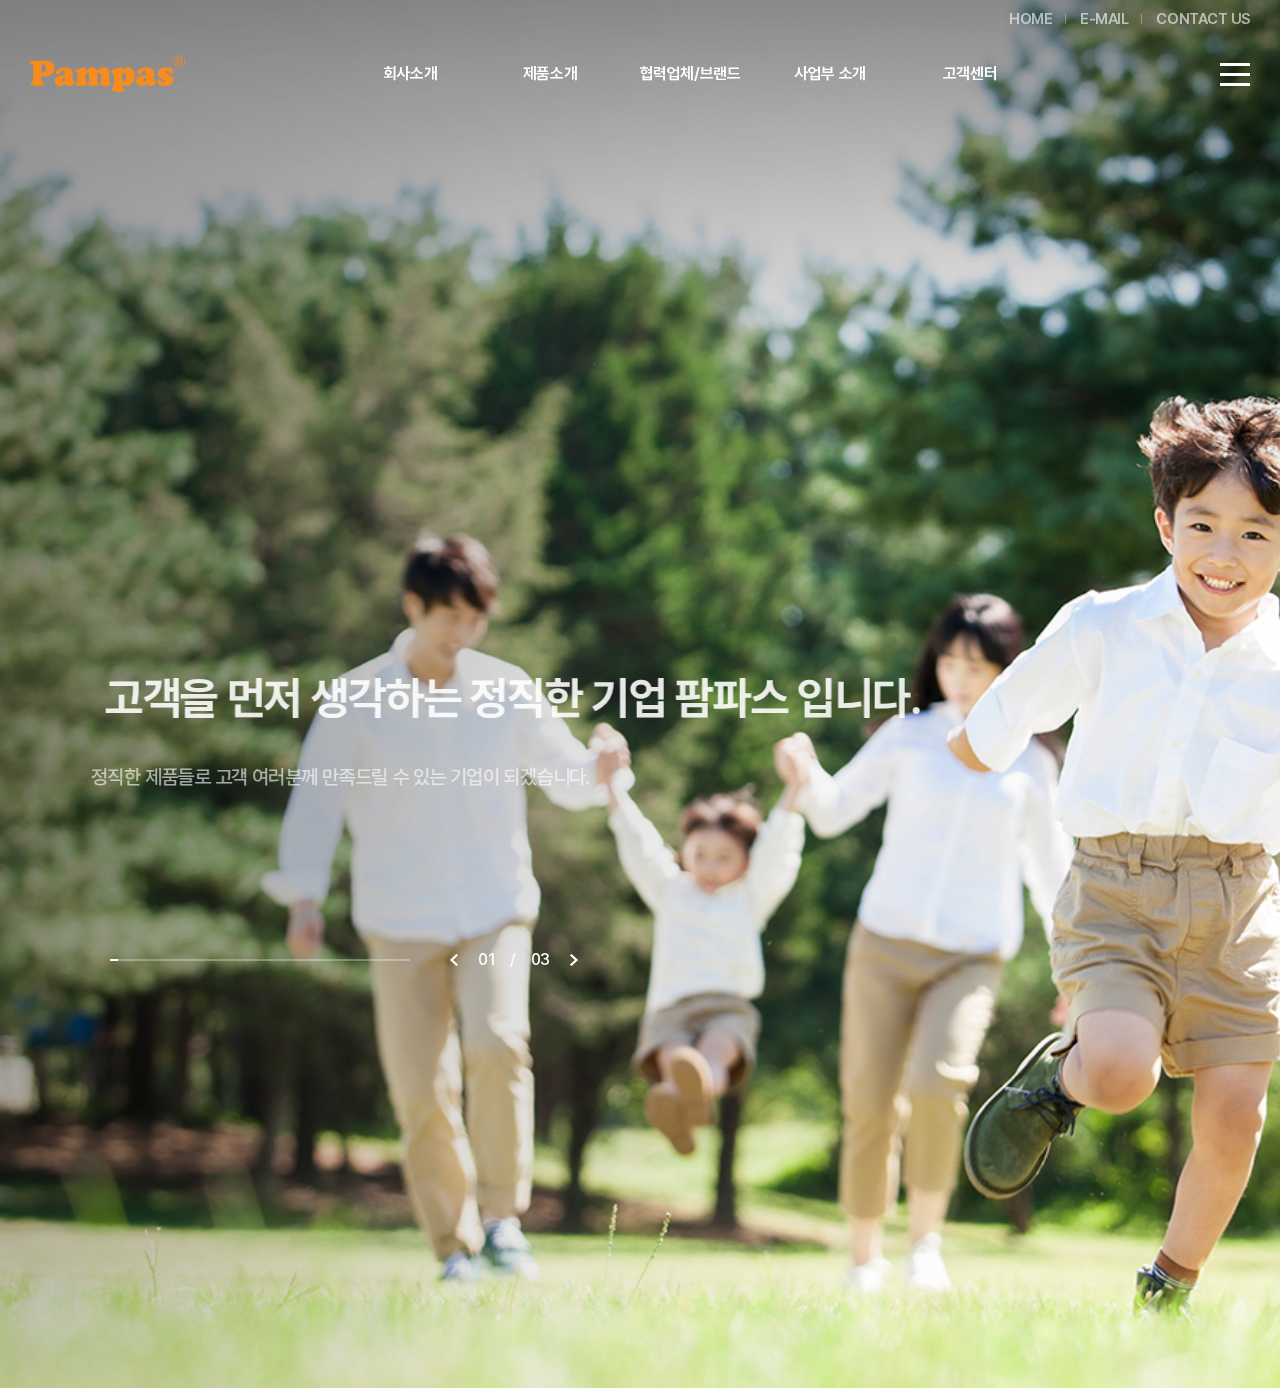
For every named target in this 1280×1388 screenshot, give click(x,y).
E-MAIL (1104, 19)
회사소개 (410, 73)
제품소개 (550, 73)
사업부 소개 (829, 73)
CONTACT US (1203, 19)
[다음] (574, 960)
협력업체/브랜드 (690, 73)
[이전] (454, 960)
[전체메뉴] (1235, 74)
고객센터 (970, 73)
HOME (1030, 19)
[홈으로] (107, 69)
